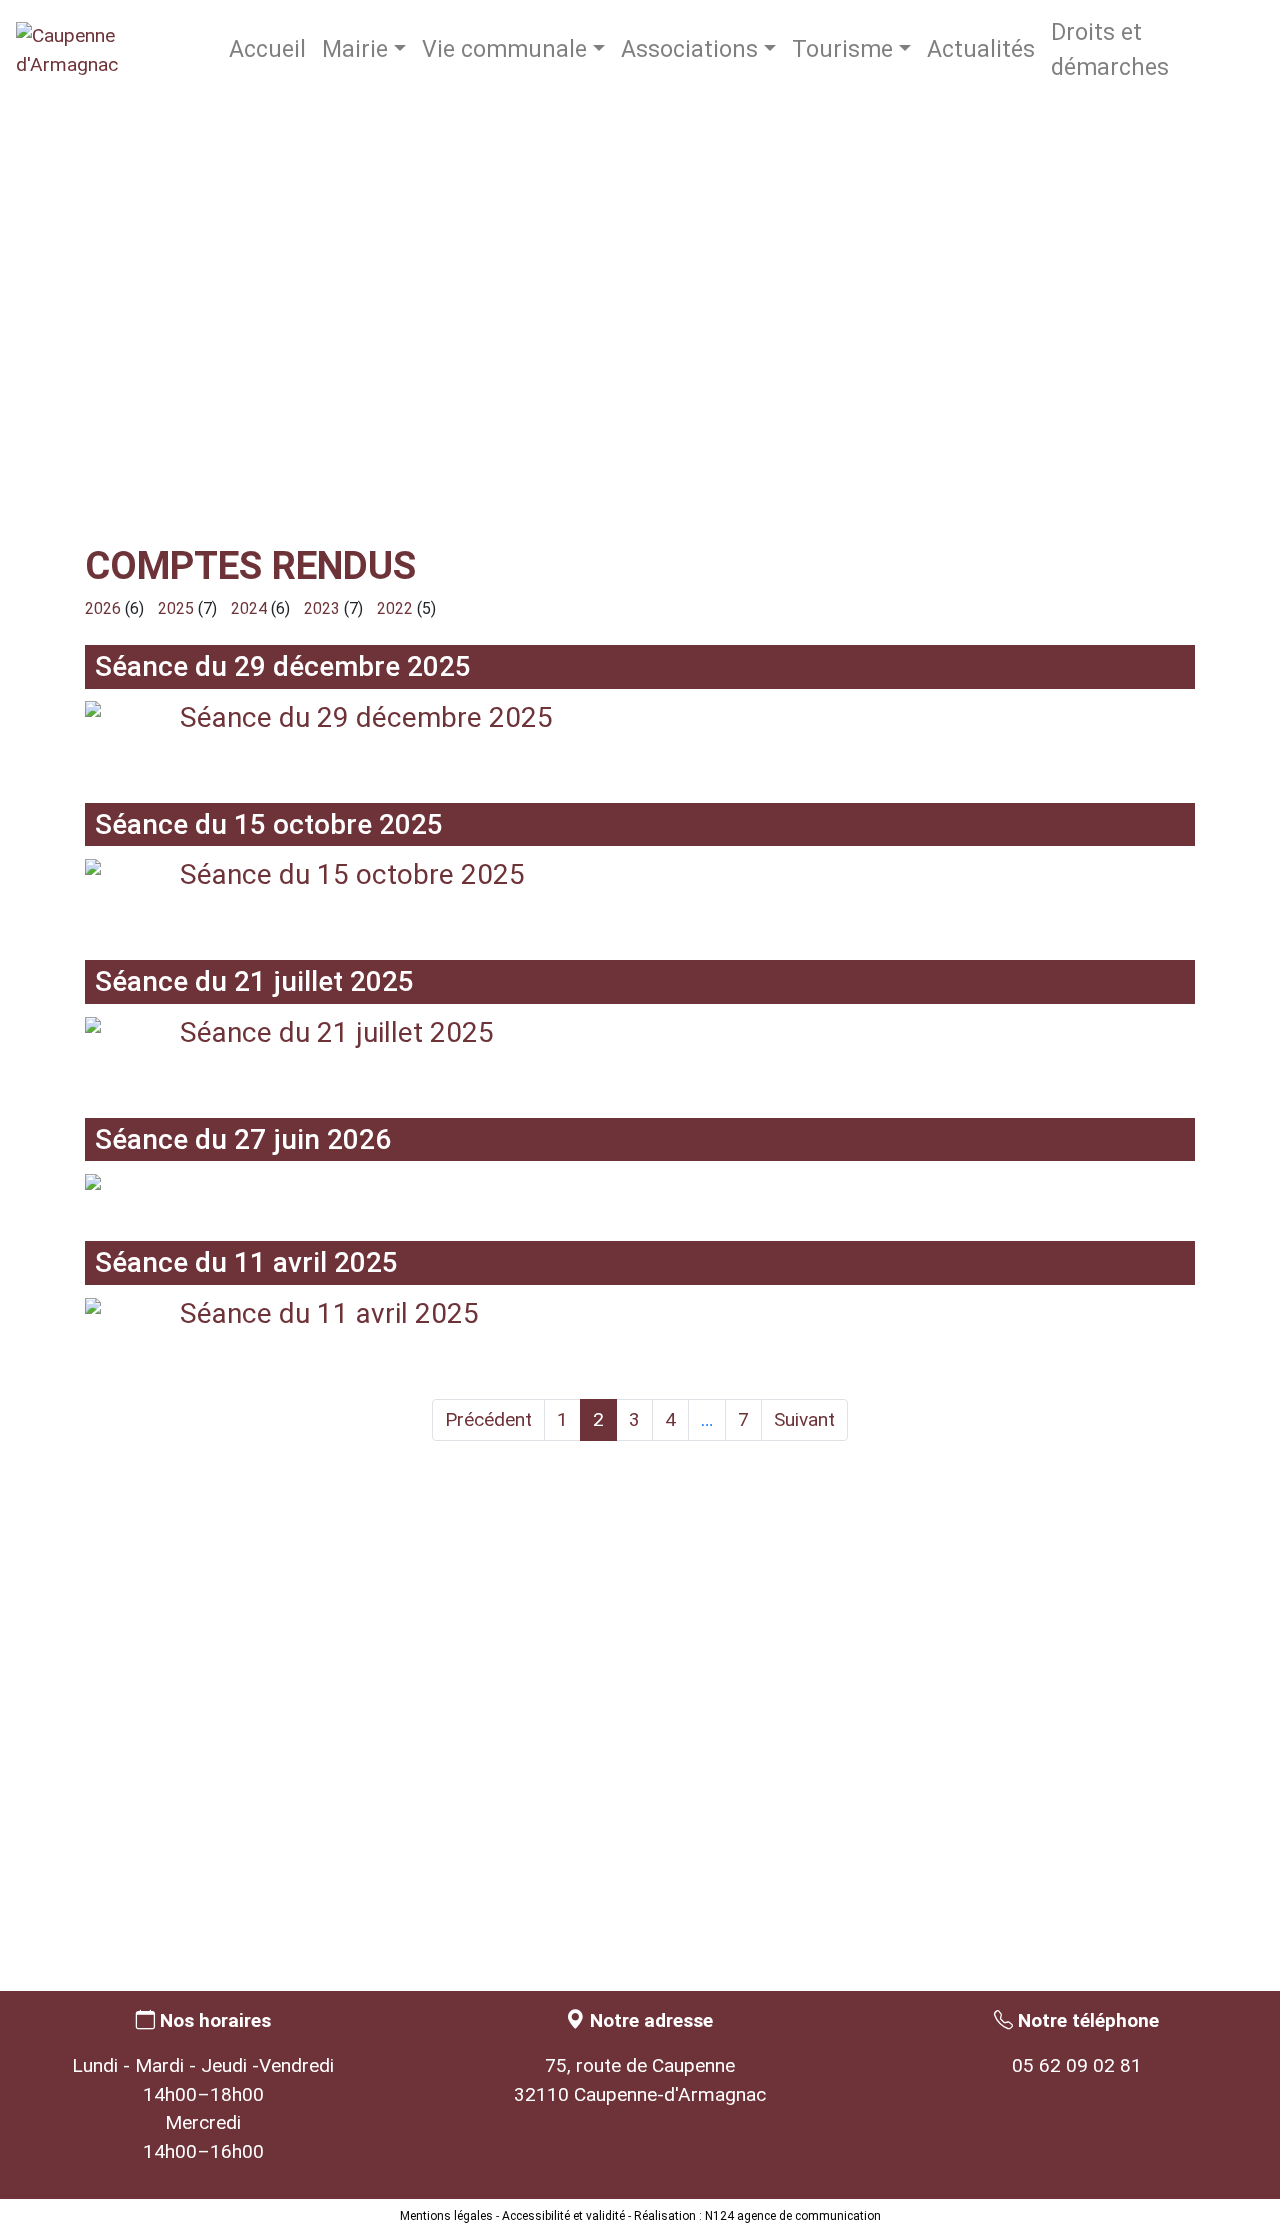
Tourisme (842, 49)
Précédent (488, 1419)
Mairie (355, 49)
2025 (176, 608)
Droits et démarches (1110, 50)
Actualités (981, 49)
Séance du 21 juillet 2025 (337, 1032)
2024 (249, 608)
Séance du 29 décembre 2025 (366, 717)
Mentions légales (446, 2216)
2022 (395, 608)
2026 (103, 608)
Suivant (804, 1419)
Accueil (267, 49)
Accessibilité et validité (563, 2216)
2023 (322, 608)
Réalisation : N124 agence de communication (757, 2216)
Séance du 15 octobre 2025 (352, 874)
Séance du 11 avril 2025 (329, 1313)
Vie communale (504, 49)
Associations (689, 49)
